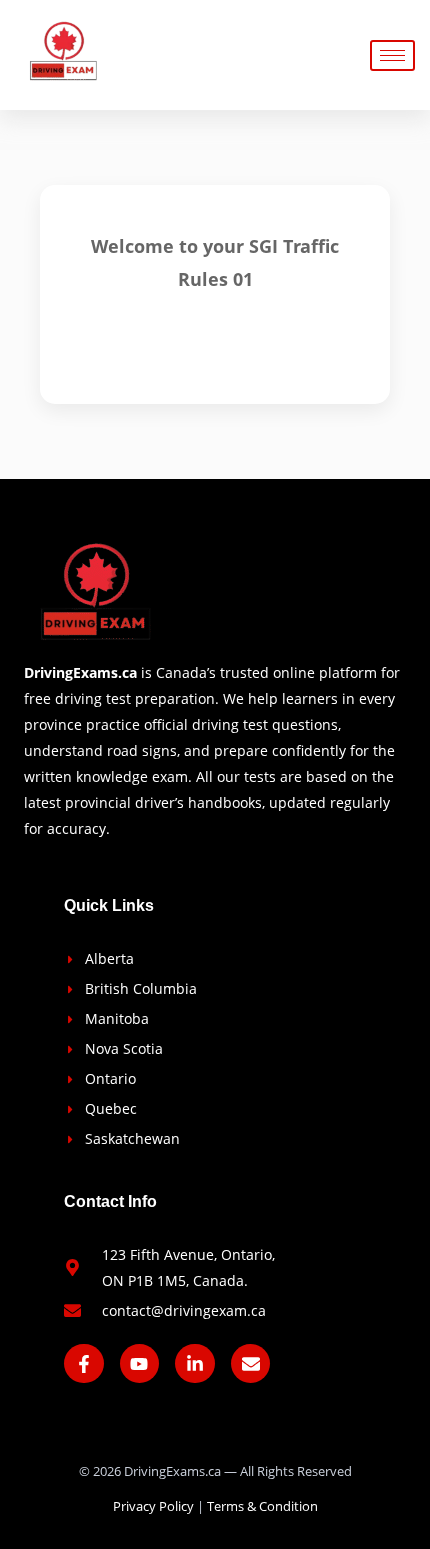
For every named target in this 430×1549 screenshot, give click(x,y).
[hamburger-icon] (392, 55)
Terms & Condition (262, 1506)
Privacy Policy (153, 1506)
